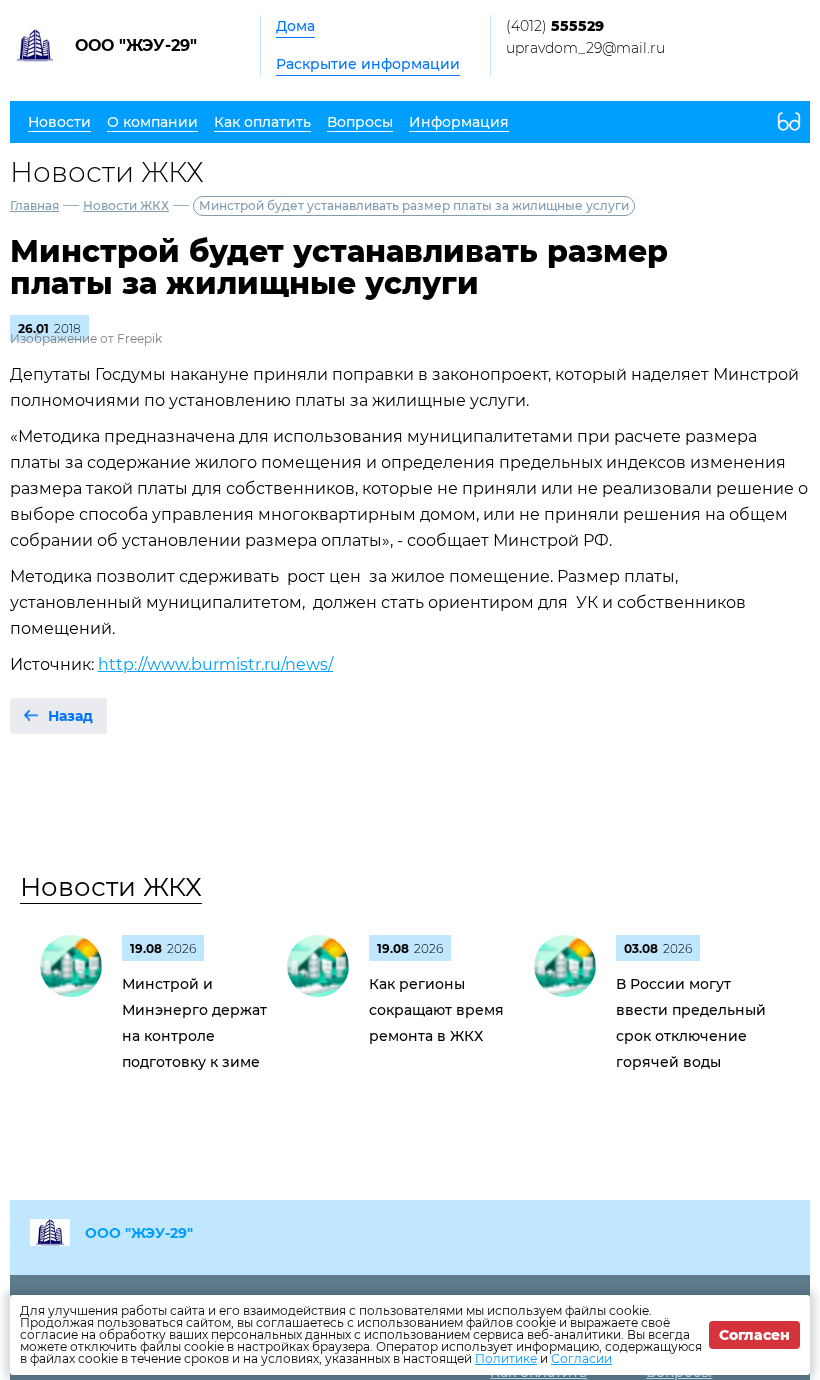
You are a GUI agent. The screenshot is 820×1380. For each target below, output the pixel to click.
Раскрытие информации (368, 64)
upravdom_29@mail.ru (585, 48)
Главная (34, 205)
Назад (70, 716)
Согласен (754, 1335)
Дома (295, 26)
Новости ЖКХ (126, 205)
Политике (506, 1358)
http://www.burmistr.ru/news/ (215, 664)
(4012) (555, 26)
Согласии (581, 1358)
